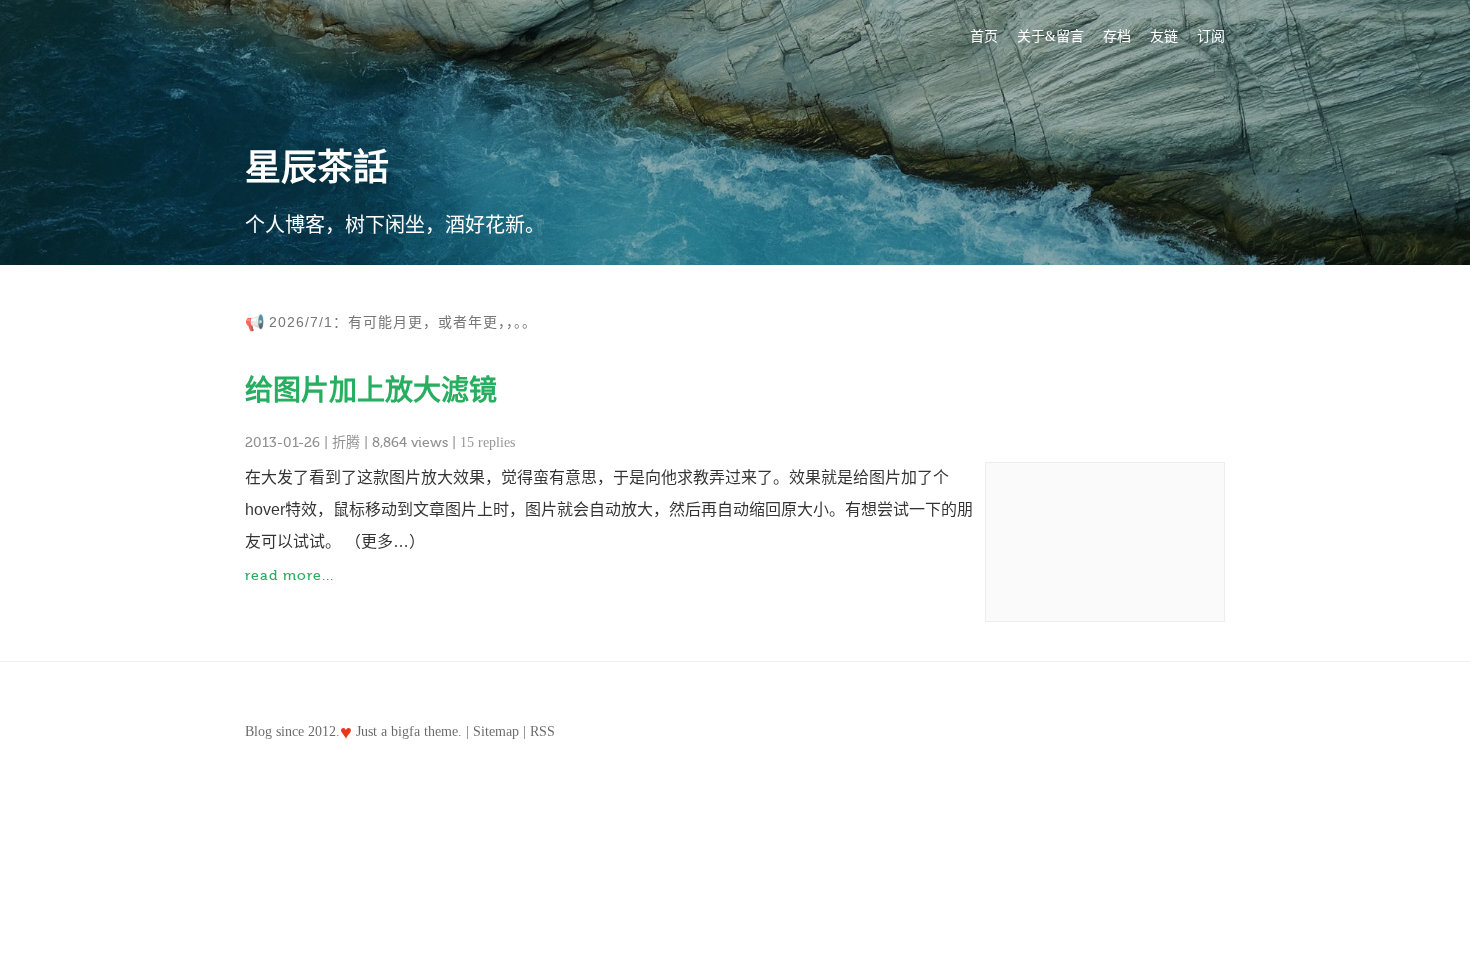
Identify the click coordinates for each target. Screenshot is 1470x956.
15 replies (487, 442)
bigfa (405, 731)
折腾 (346, 442)
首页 (984, 36)
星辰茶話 (317, 168)
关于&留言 (1050, 36)
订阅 (1211, 36)
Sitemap (496, 731)
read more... (289, 576)
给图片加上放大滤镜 (371, 390)
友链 (1164, 36)
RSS (542, 731)
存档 (1117, 36)
